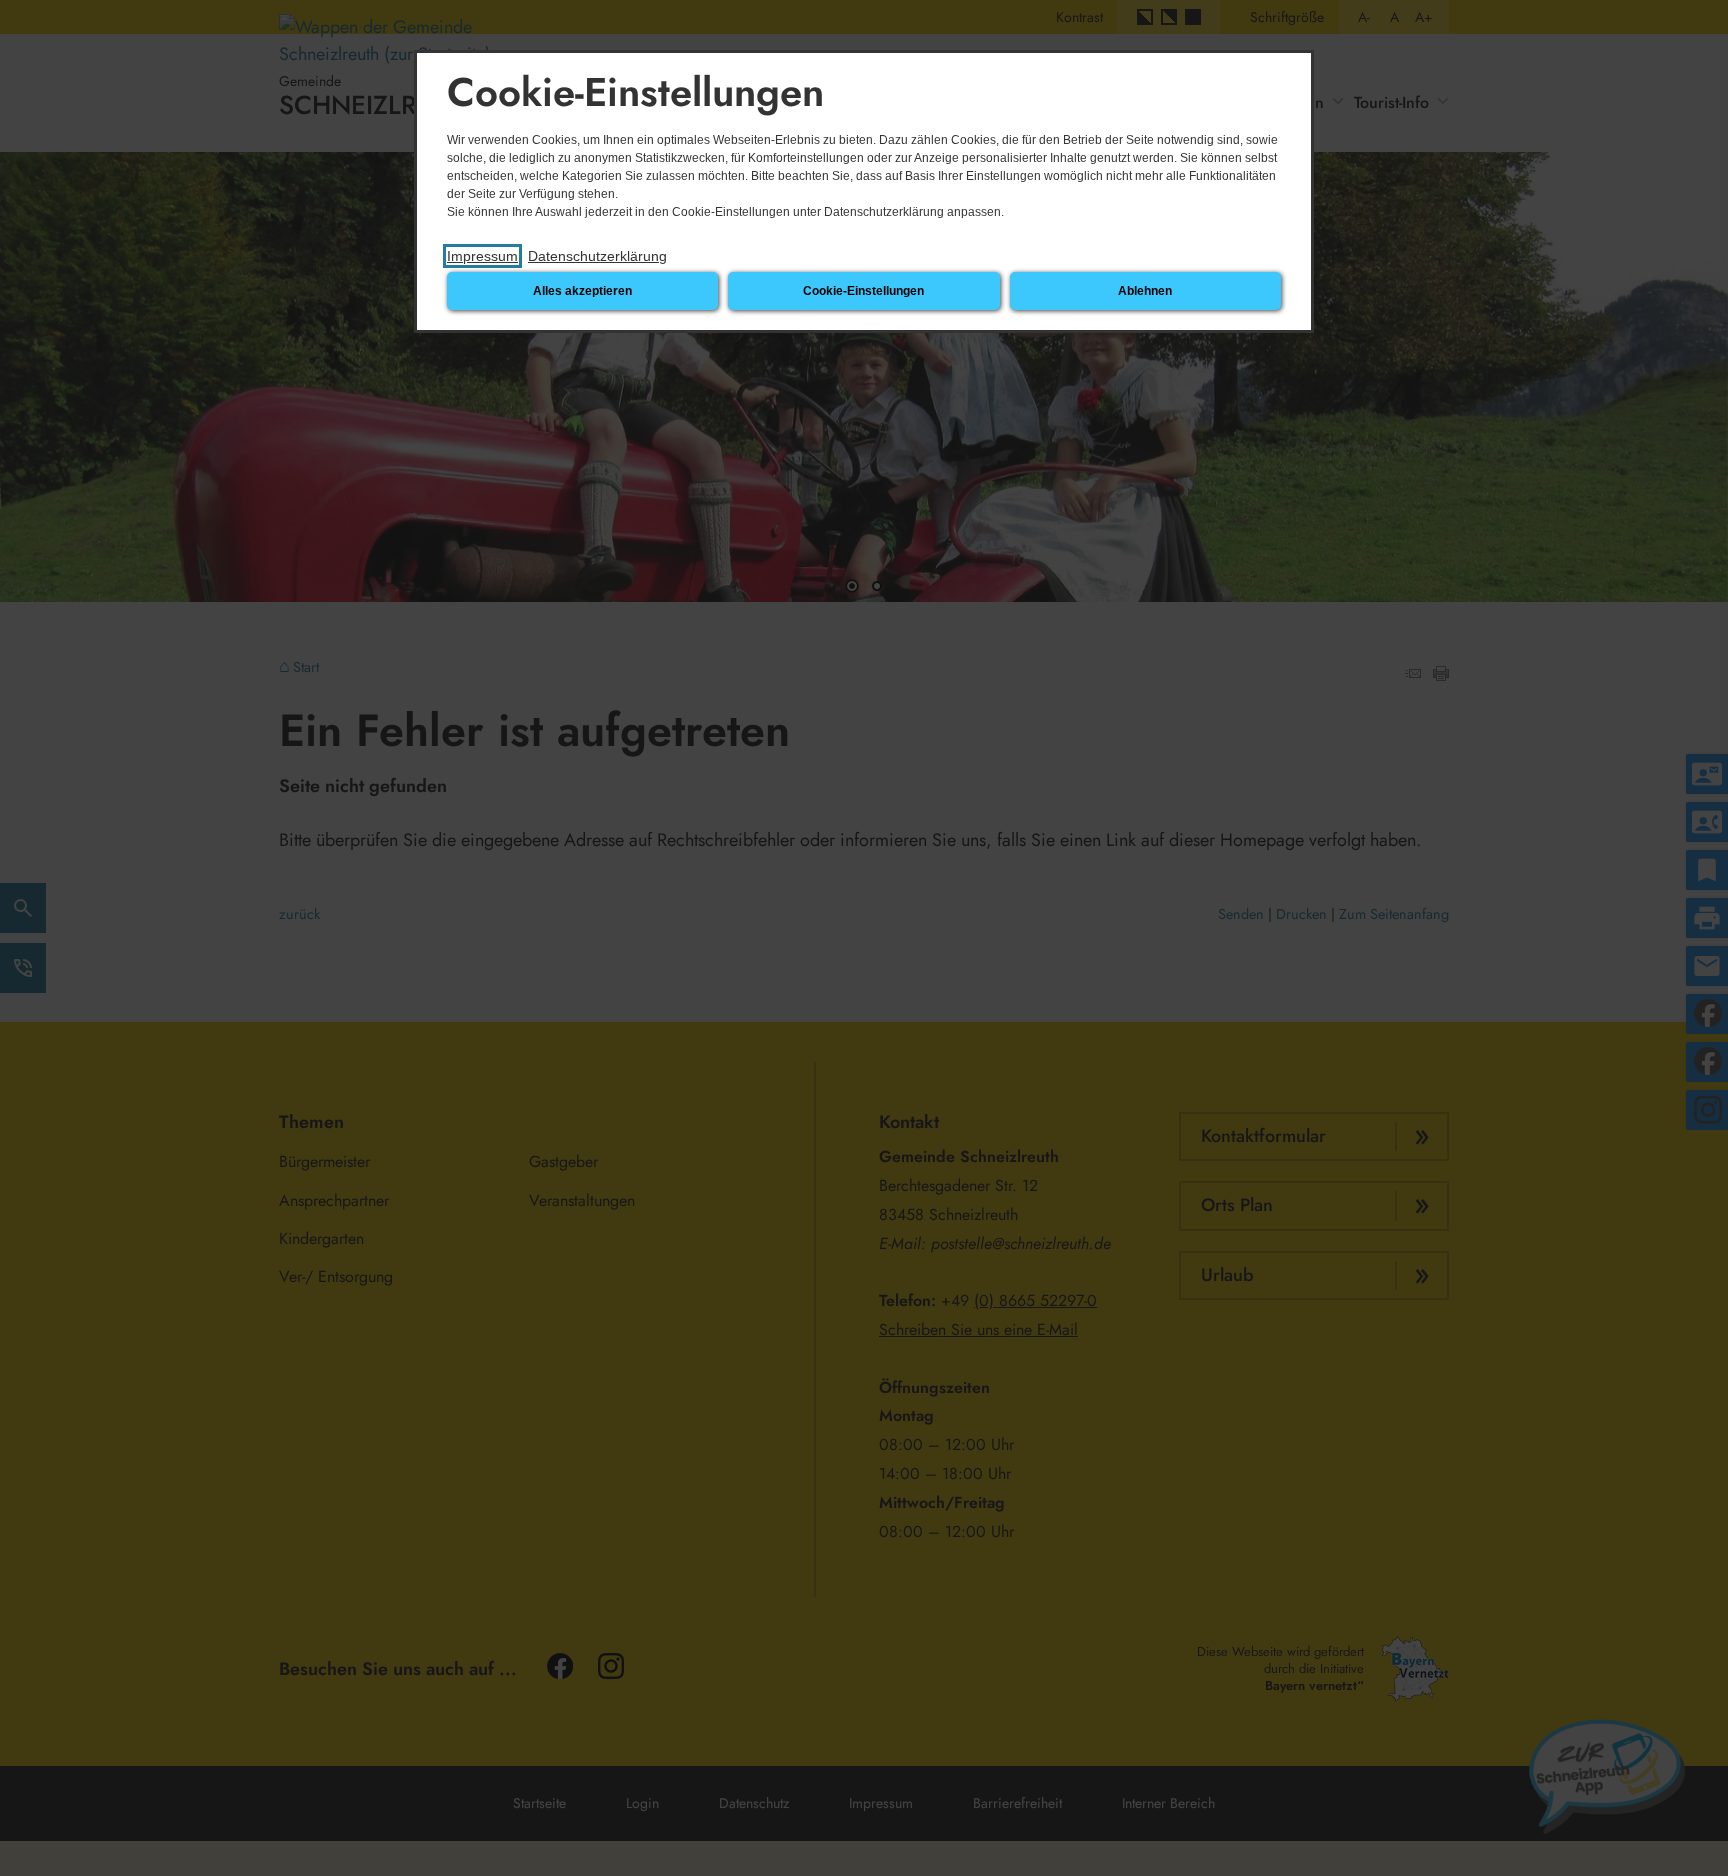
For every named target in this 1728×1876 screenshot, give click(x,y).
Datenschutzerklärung (597, 256)
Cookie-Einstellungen (863, 291)
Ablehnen (1145, 291)
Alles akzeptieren (582, 291)
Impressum (482, 256)
